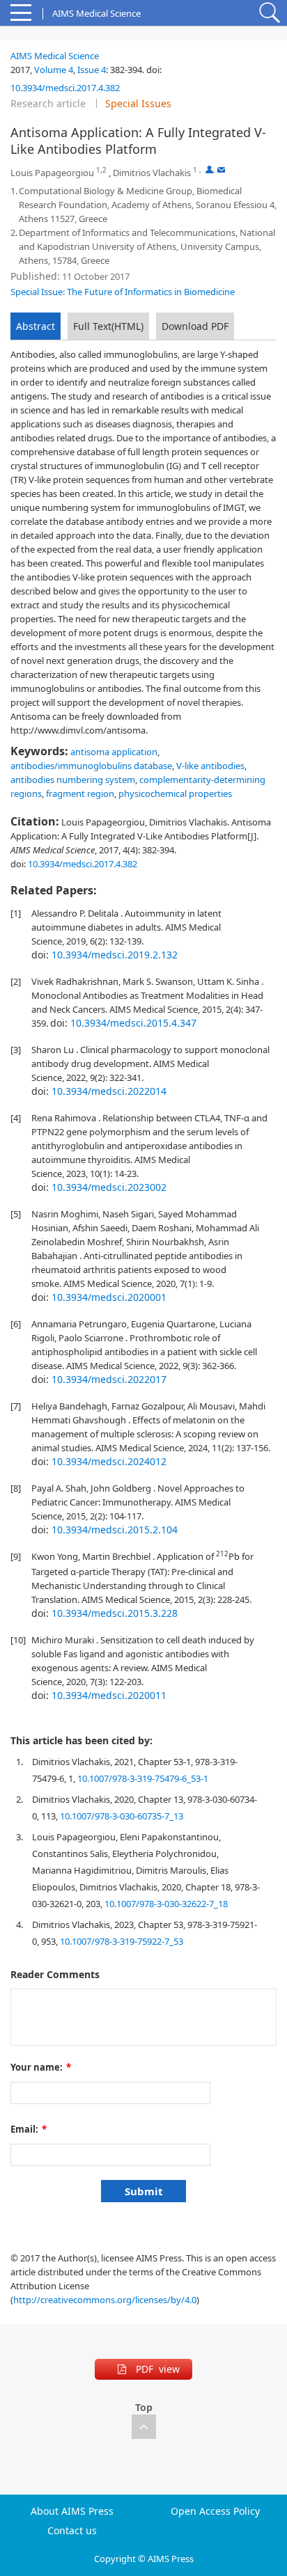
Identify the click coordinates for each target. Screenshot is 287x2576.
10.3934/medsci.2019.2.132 (115, 955)
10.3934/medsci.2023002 (109, 1187)
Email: (29, 2129)
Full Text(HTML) (108, 326)
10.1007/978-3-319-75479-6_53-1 (143, 1778)
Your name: (41, 2067)
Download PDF (195, 326)
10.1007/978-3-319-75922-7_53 (122, 1941)
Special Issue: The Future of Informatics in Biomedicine (123, 292)
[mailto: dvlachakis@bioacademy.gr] (221, 169)
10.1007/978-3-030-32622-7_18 (166, 1904)
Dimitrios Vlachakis (152, 173)
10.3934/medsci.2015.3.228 (115, 1613)
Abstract (36, 326)
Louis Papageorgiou (52, 173)
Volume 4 (54, 70)
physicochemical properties (175, 793)
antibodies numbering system (73, 780)
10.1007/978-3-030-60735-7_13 (122, 1816)
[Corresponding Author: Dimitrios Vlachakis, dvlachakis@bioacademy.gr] (209, 169)
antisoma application (114, 752)
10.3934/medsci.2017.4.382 (65, 88)
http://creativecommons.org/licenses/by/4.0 (105, 2300)
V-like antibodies (210, 766)
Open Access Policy (215, 2511)
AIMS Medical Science (55, 56)
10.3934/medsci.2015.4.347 (133, 1023)
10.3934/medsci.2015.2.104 (115, 1530)
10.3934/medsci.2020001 (109, 1297)
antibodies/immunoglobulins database (91, 766)
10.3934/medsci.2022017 (109, 1379)
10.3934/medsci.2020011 (109, 1695)
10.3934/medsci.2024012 (109, 1461)
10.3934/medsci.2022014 (109, 1091)
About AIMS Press (72, 2511)
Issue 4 (92, 70)
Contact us (72, 2531)
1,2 (101, 170)
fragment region (80, 793)
